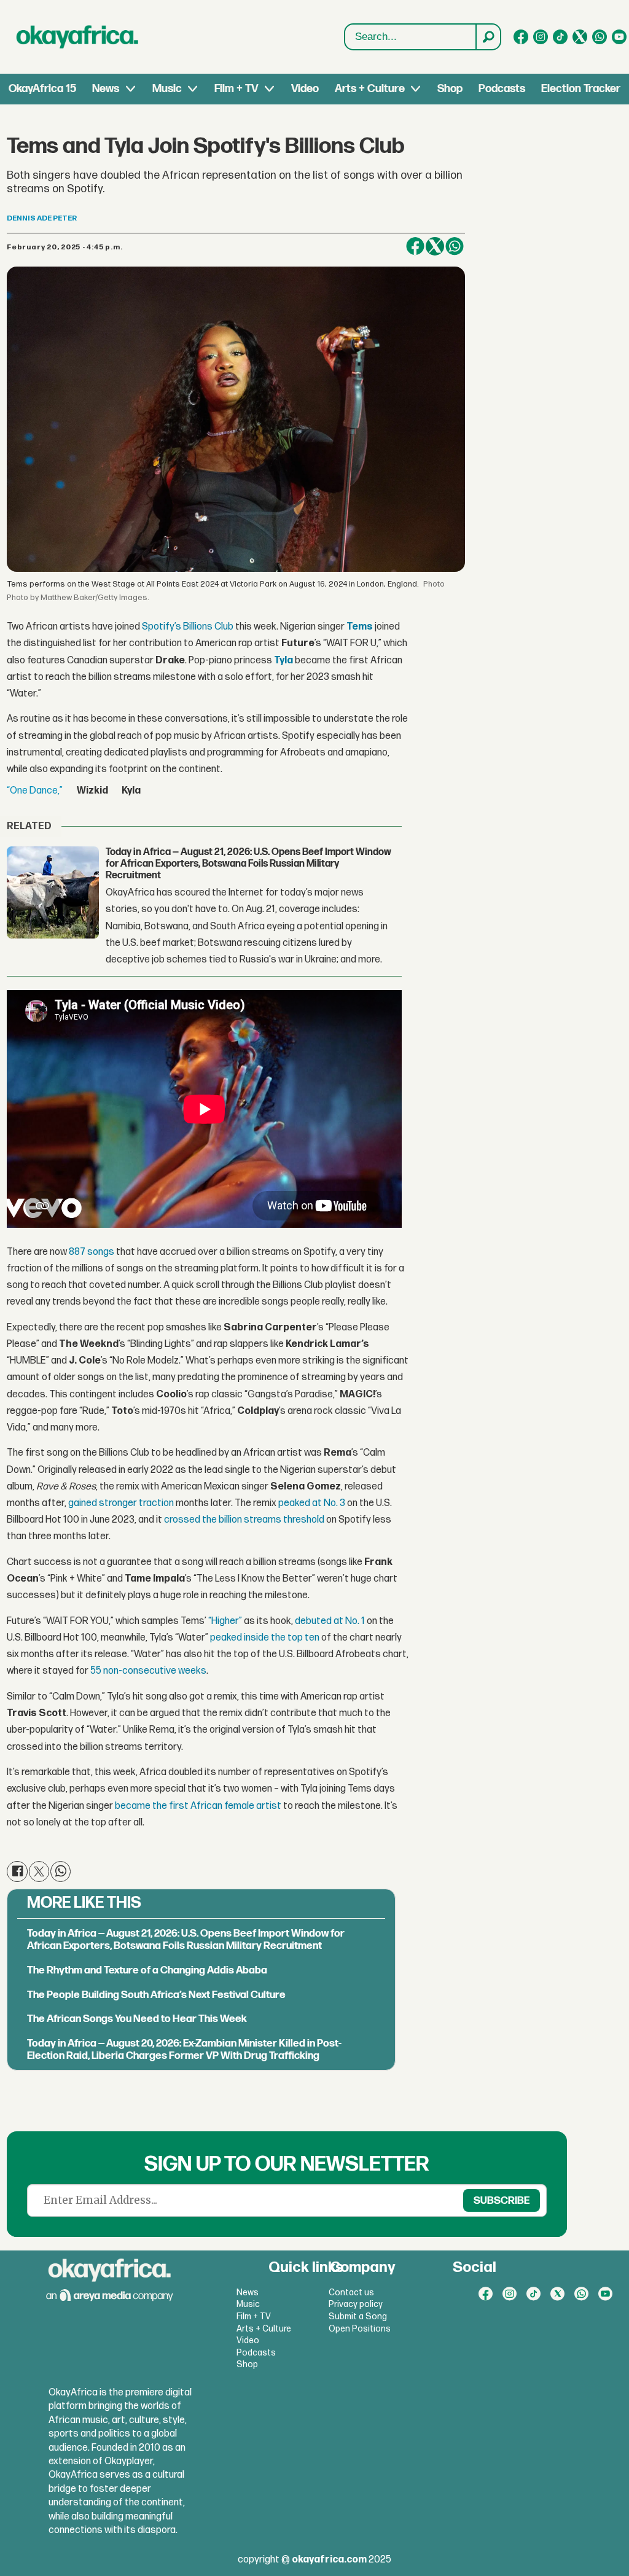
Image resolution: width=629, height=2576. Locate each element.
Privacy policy (356, 2304)
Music (167, 89)
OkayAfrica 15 (42, 89)
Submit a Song (358, 2316)
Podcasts (502, 89)
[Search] (488, 37)
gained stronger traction (121, 1503)
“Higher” (225, 1621)
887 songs (92, 1252)
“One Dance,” (35, 791)
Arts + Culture (370, 89)
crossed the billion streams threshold (244, 1520)
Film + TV (236, 89)
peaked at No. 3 (312, 1503)
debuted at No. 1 (330, 1621)
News (106, 89)
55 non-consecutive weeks (148, 1671)
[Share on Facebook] (415, 246)
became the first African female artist (198, 1806)
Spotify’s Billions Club (188, 627)
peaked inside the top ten (265, 1638)
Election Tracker (581, 89)
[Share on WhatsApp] (455, 246)
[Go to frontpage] (77, 37)
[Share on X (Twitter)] (435, 246)
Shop (450, 89)
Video (305, 89)
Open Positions (360, 2329)
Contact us (351, 2293)
